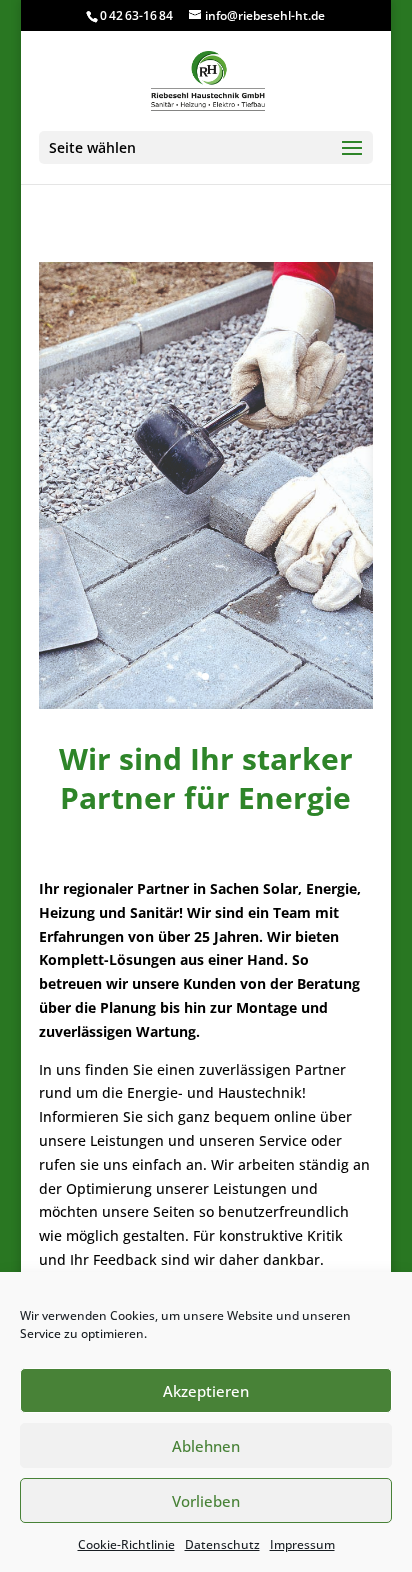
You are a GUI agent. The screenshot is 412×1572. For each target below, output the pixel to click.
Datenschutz (222, 1544)
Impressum (302, 1544)
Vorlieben (206, 1501)
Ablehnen (206, 1446)
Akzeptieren (206, 1391)
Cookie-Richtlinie (126, 1544)
